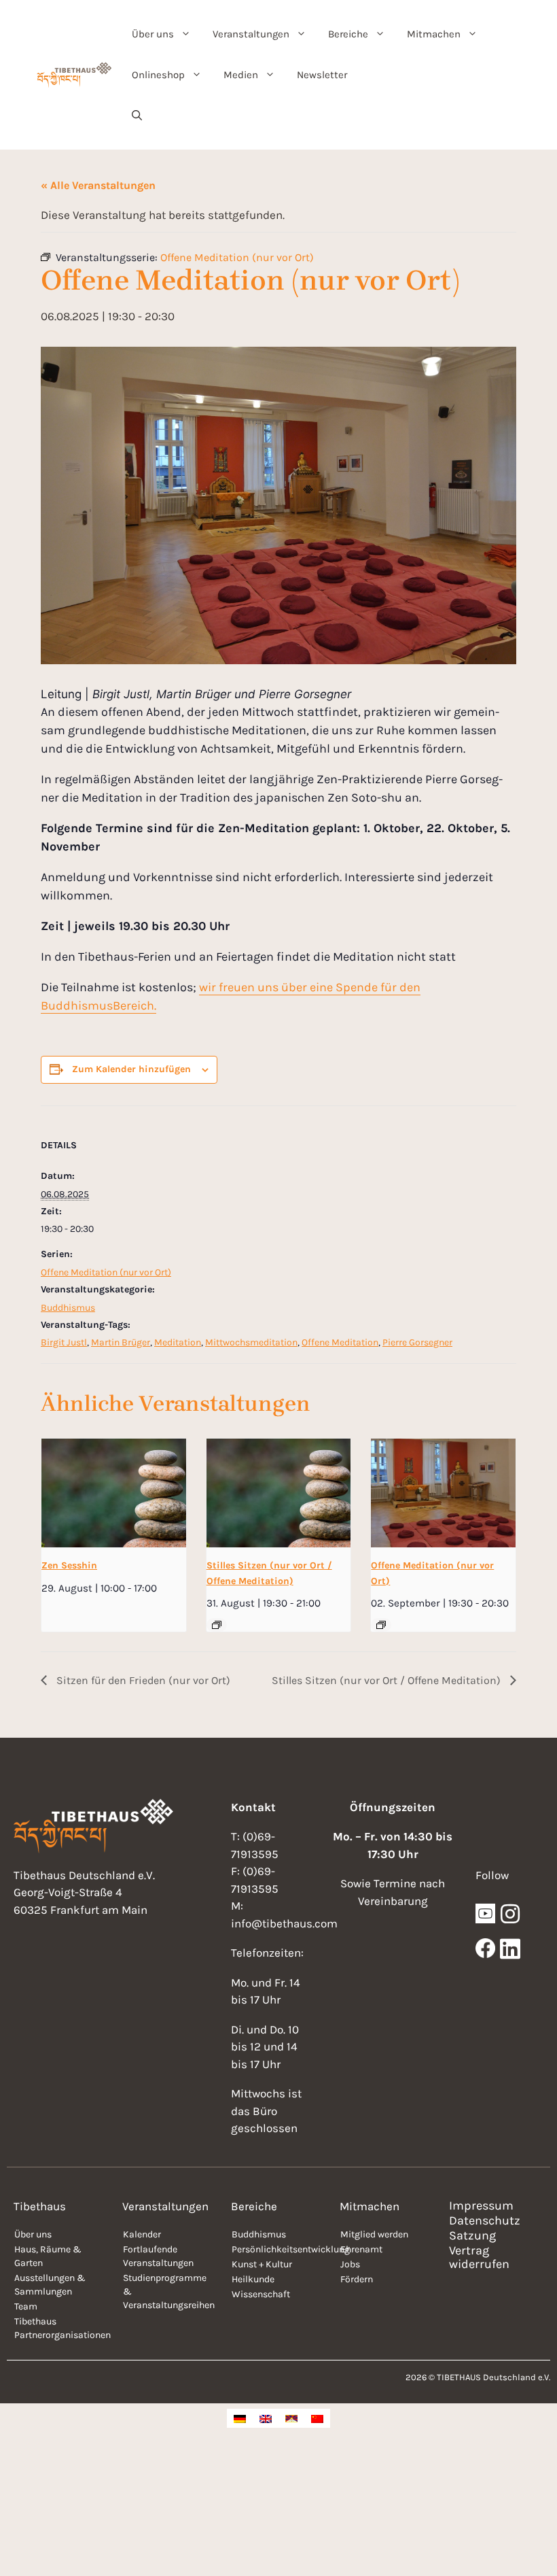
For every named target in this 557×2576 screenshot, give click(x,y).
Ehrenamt (361, 2249)
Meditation (178, 1342)
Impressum (481, 2205)
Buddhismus (68, 1308)
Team (26, 2306)
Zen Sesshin (69, 1565)
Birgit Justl (64, 1342)
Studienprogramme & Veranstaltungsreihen (169, 2291)
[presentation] (114, 1493)
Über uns (153, 34)
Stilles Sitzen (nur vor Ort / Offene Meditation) (388, 1680)
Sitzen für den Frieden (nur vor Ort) (142, 1680)
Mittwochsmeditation (251, 1342)
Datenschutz (485, 2220)
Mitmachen (434, 34)
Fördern (357, 2279)
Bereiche (348, 34)
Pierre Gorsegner (417, 1342)
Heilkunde (253, 2279)
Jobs (350, 2264)
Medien (241, 75)
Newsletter (322, 75)
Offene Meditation (340, 1342)
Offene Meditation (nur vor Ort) (106, 1272)
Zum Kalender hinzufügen (131, 1069)
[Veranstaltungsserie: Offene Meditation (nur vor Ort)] (381, 1625)
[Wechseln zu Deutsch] (240, 2418)
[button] (137, 116)
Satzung (472, 2235)
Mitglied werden (374, 2234)
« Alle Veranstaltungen (98, 185)
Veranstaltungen (251, 34)
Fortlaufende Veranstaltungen (158, 2256)
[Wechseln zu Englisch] (266, 2418)
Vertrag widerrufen (479, 2257)
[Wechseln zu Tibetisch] (291, 2418)
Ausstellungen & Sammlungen (50, 2285)
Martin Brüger (121, 1342)
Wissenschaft (261, 2294)
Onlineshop (158, 75)
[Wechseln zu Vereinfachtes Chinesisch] (317, 2418)
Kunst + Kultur (262, 2264)
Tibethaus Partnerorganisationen (61, 2328)
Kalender (142, 2234)
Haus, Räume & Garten (48, 2256)
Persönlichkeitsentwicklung (279, 2249)
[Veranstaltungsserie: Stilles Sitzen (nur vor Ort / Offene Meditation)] (217, 1625)
